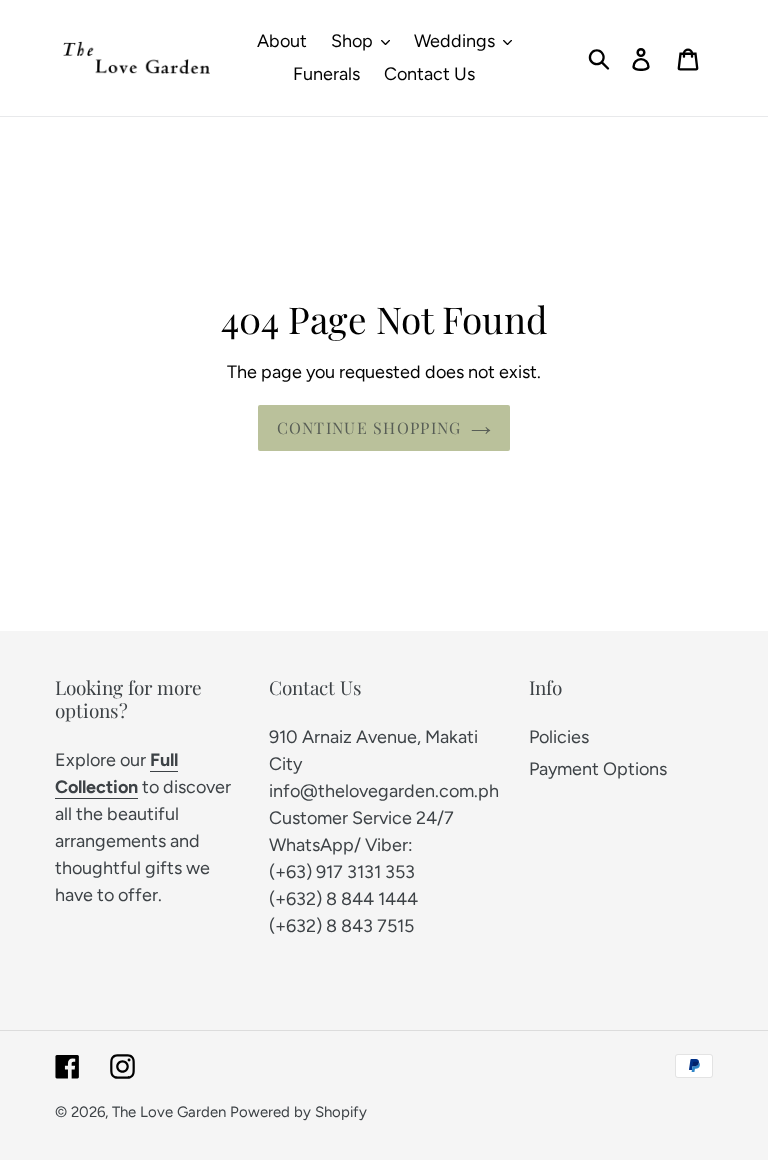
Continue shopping (369, 427)
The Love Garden (169, 1112)
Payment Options (598, 769)
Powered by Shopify (298, 1112)
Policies (559, 737)
